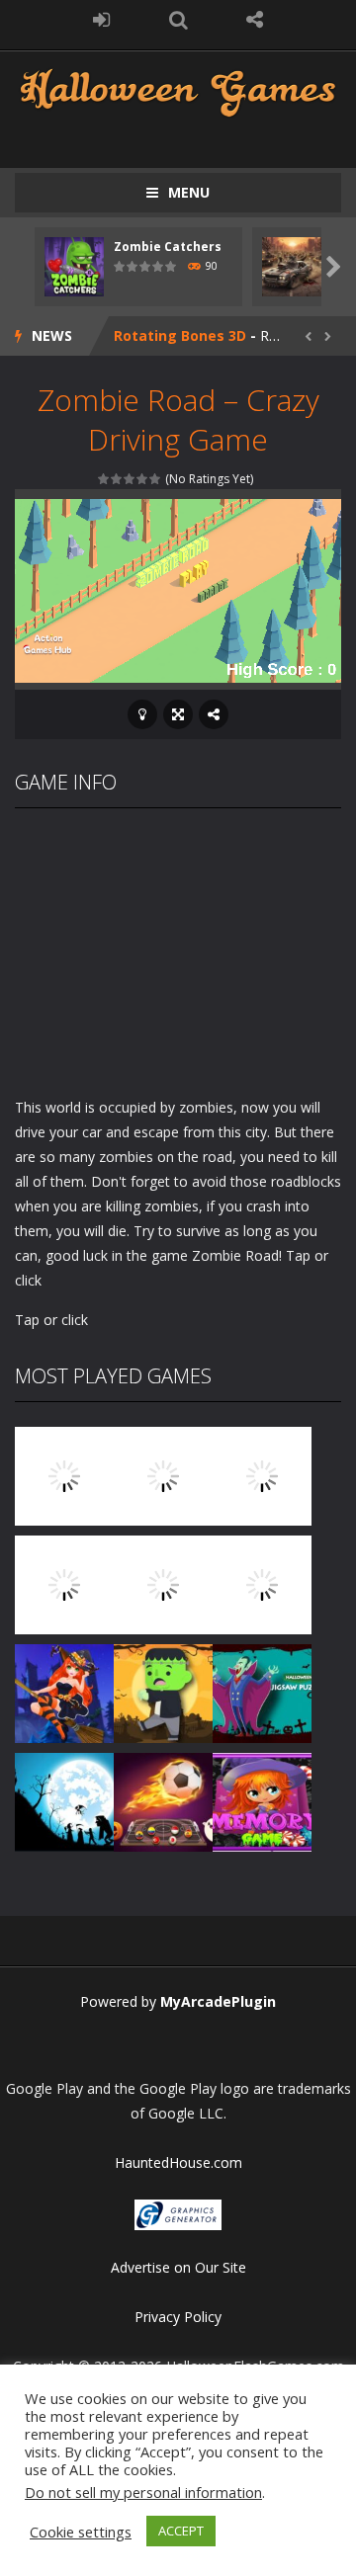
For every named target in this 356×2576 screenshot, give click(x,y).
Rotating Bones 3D (180, 335)
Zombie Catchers (168, 247)
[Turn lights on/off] (142, 714)
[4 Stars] (143, 479)
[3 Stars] (130, 479)
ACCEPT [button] (181, 2531)
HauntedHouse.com (178, 2162)
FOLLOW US (255, 20)
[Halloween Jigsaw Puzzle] (262, 1691)
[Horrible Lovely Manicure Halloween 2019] (64, 1691)
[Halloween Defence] (163, 1582)
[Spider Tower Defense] (64, 1474)
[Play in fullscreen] (178, 714)
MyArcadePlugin (218, 2001)
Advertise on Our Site (178, 2267)
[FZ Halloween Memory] (262, 1800)
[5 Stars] (156, 479)
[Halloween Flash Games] (178, 90)
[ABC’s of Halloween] (64, 1582)
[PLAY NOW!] (74, 265)
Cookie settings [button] (81, 2532)
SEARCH (178, 20)
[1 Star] (104, 479)
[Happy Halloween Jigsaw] (64, 1800)
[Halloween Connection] (163, 1474)
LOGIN (102, 20)
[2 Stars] (117, 479)
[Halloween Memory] (163, 1691)
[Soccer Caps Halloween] (163, 1800)
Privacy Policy (178, 2317)
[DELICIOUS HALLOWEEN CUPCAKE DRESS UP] (262, 1474)
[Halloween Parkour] (262, 1582)
